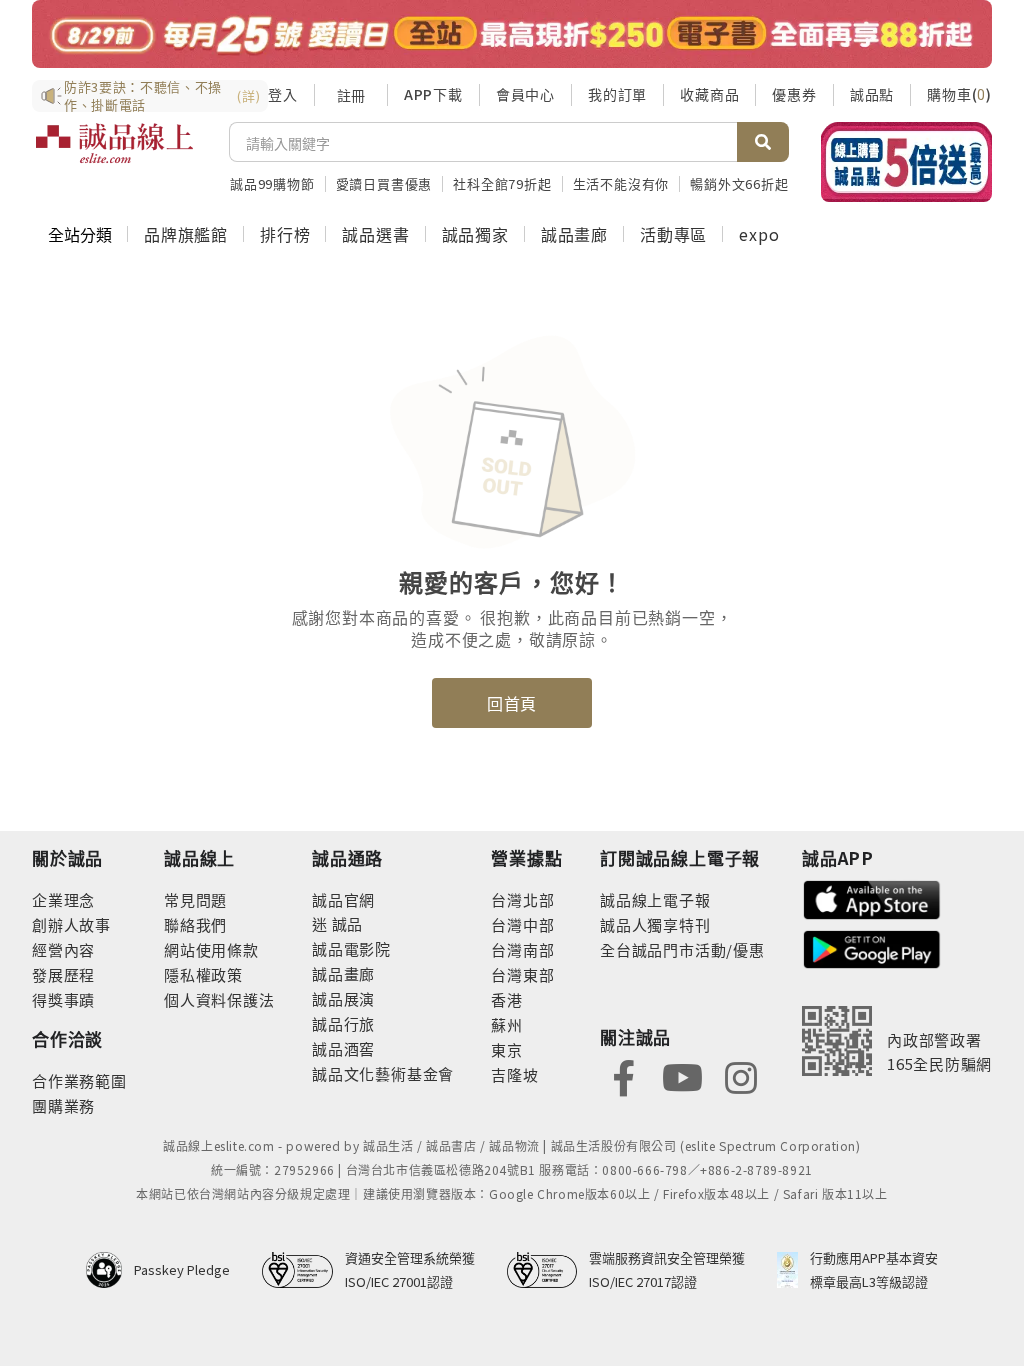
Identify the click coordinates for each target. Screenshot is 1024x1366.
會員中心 (525, 94)
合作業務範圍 (79, 1080)
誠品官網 (343, 899)
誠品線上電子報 (655, 899)
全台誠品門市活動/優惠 (682, 949)
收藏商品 (709, 94)
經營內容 (63, 949)
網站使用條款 (211, 949)
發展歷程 (63, 974)
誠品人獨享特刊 (655, 924)
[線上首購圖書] (906, 162)
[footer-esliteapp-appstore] (872, 897)
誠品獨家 (475, 234)
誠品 (345, 923)
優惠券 (794, 94)
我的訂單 (617, 94)
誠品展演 (343, 998)
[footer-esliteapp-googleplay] (872, 947)
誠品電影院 (351, 948)
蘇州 (507, 1024)
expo (759, 234)
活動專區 (673, 234)
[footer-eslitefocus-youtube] (682, 1075)
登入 (283, 94)
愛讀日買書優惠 (384, 183)
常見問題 (195, 899)
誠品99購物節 (272, 183)
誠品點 (872, 94)
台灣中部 (522, 924)
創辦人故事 (71, 924)
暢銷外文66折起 (739, 183)
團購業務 (63, 1105)
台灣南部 (522, 949)
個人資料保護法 (219, 999)
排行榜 (285, 234)
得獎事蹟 (63, 999)
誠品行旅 (343, 1023)
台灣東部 (522, 974)
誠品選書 (375, 234)
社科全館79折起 (502, 183)
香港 (507, 999)
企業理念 (63, 899)
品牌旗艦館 (186, 234)
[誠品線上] (114, 155)
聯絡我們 (195, 924)
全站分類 (80, 234)
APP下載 (433, 94)
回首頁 (512, 703)
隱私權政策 (203, 974)
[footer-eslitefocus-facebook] (624, 1075)
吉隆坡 (514, 1074)
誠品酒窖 (343, 1048)
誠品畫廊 (574, 234)
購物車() (959, 94)
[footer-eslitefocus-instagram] (741, 1075)
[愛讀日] (512, 34)
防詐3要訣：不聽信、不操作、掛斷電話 (162, 96)
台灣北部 (522, 899)
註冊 (351, 95)
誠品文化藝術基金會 (383, 1073)
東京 (507, 1049)
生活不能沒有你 (621, 183)
